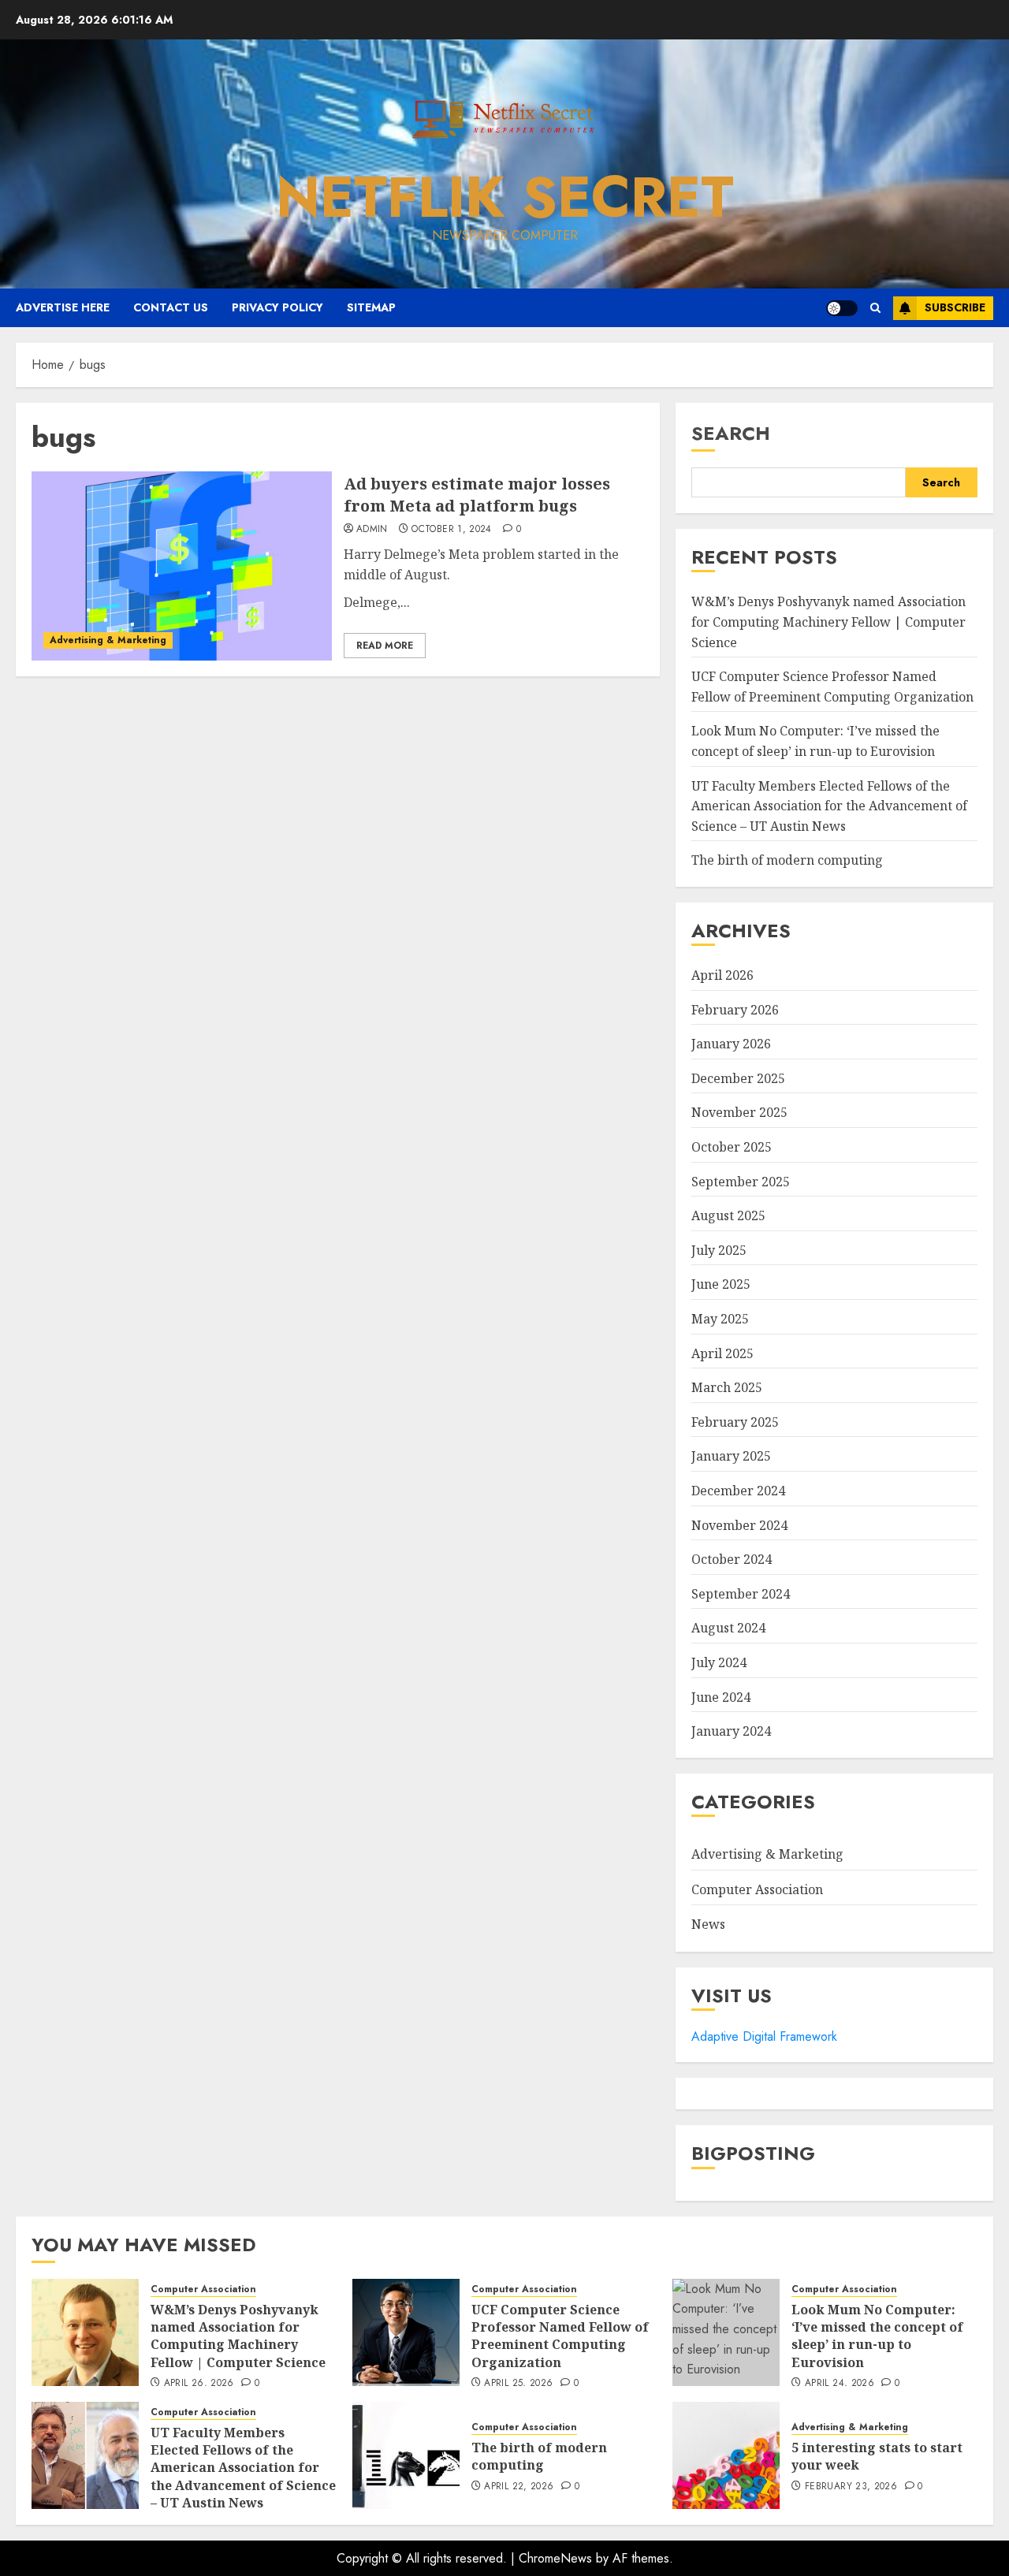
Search (731, 433)
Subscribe (955, 307)
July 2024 (719, 1662)
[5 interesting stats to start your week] (726, 2455)
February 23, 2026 (851, 2487)
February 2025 (735, 1422)
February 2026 (735, 1010)
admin (372, 530)
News (708, 1924)
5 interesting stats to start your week (877, 2456)
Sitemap (371, 307)
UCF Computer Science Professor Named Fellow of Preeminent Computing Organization (560, 2336)
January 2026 (731, 1044)
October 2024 (732, 1559)
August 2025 (728, 1215)
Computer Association (757, 1889)
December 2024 (738, 1491)
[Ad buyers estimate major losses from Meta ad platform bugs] (182, 566)
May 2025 (720, 1319)
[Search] (875, 308)
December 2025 (738, 1078)
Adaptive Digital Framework (764, 2036)
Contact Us (171, 307)
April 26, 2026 (199, 2384)
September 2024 (741, 1594)
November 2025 (739, 1112)
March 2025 (727, 1387)
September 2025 (741, 1182)
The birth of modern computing (787, 860)
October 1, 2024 (451, 530)
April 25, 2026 (518, 2384)
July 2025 (719, 1250)
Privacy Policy (277, 307)
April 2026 (722, 975)
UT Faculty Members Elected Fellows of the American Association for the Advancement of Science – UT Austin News (829, 806)
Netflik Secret (505, 197)
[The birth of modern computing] (406, 2455)
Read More (385, 646)
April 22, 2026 (519, 2487)
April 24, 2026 (840, 2384)
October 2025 (732, 1147)
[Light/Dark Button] (842, 308)
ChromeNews (555, 2558)
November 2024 (739, 1525)
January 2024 (731, 1731)
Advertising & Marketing (108, 640)
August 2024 (728, 1628)
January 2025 (731, 1456)
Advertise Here (63, 307)
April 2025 (722, 1353)
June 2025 (721, 1284)
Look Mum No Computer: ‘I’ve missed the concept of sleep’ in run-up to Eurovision (877, 2336)
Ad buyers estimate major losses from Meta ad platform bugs (477, 495)
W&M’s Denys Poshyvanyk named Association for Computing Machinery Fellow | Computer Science (828, 622)
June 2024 (721, 1697)
